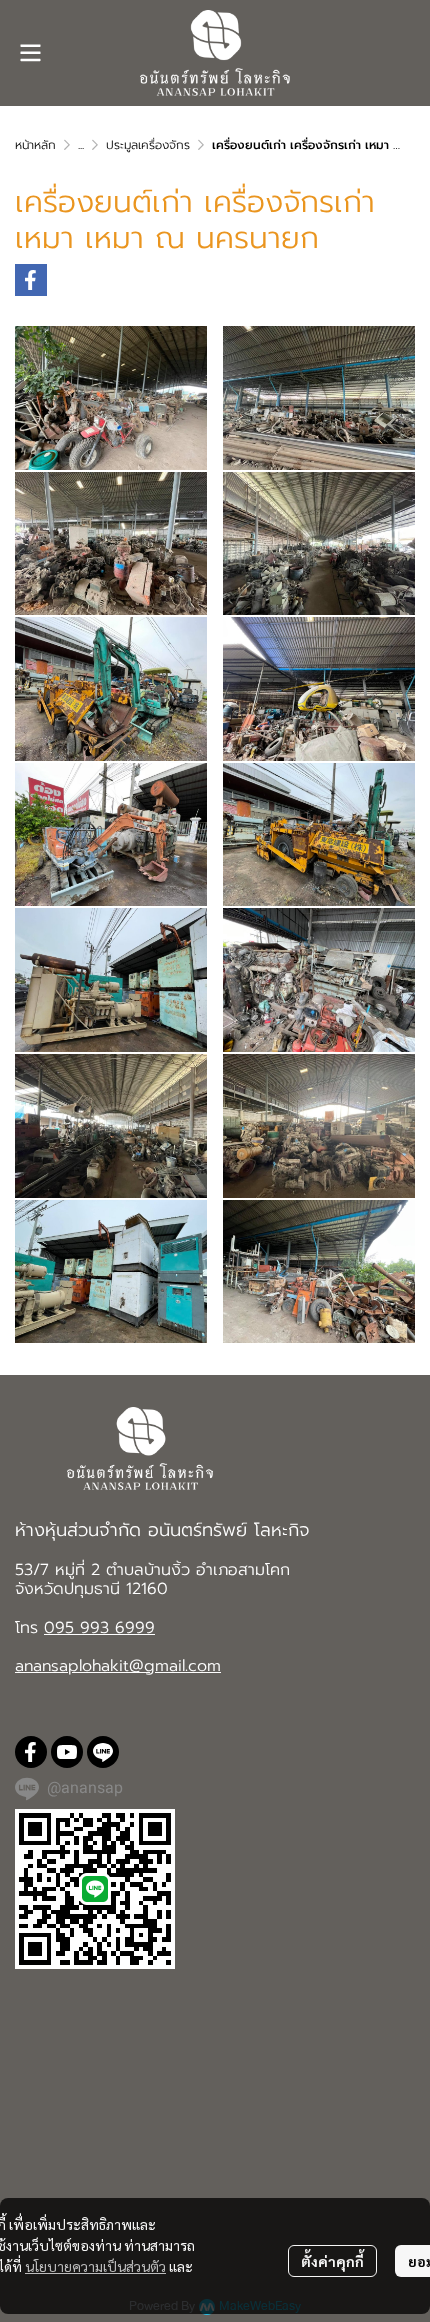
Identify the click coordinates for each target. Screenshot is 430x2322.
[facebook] (31, 1752)
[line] (103, 1752)
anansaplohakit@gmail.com (118, 1666)
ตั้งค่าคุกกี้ (332, 2261)
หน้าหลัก (35, 145)
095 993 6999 (99, 1628)
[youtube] (67, 1752)
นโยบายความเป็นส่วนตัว (95, 2266)
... (81, 145)
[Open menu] (30, 53)
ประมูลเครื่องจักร (148, 145)
